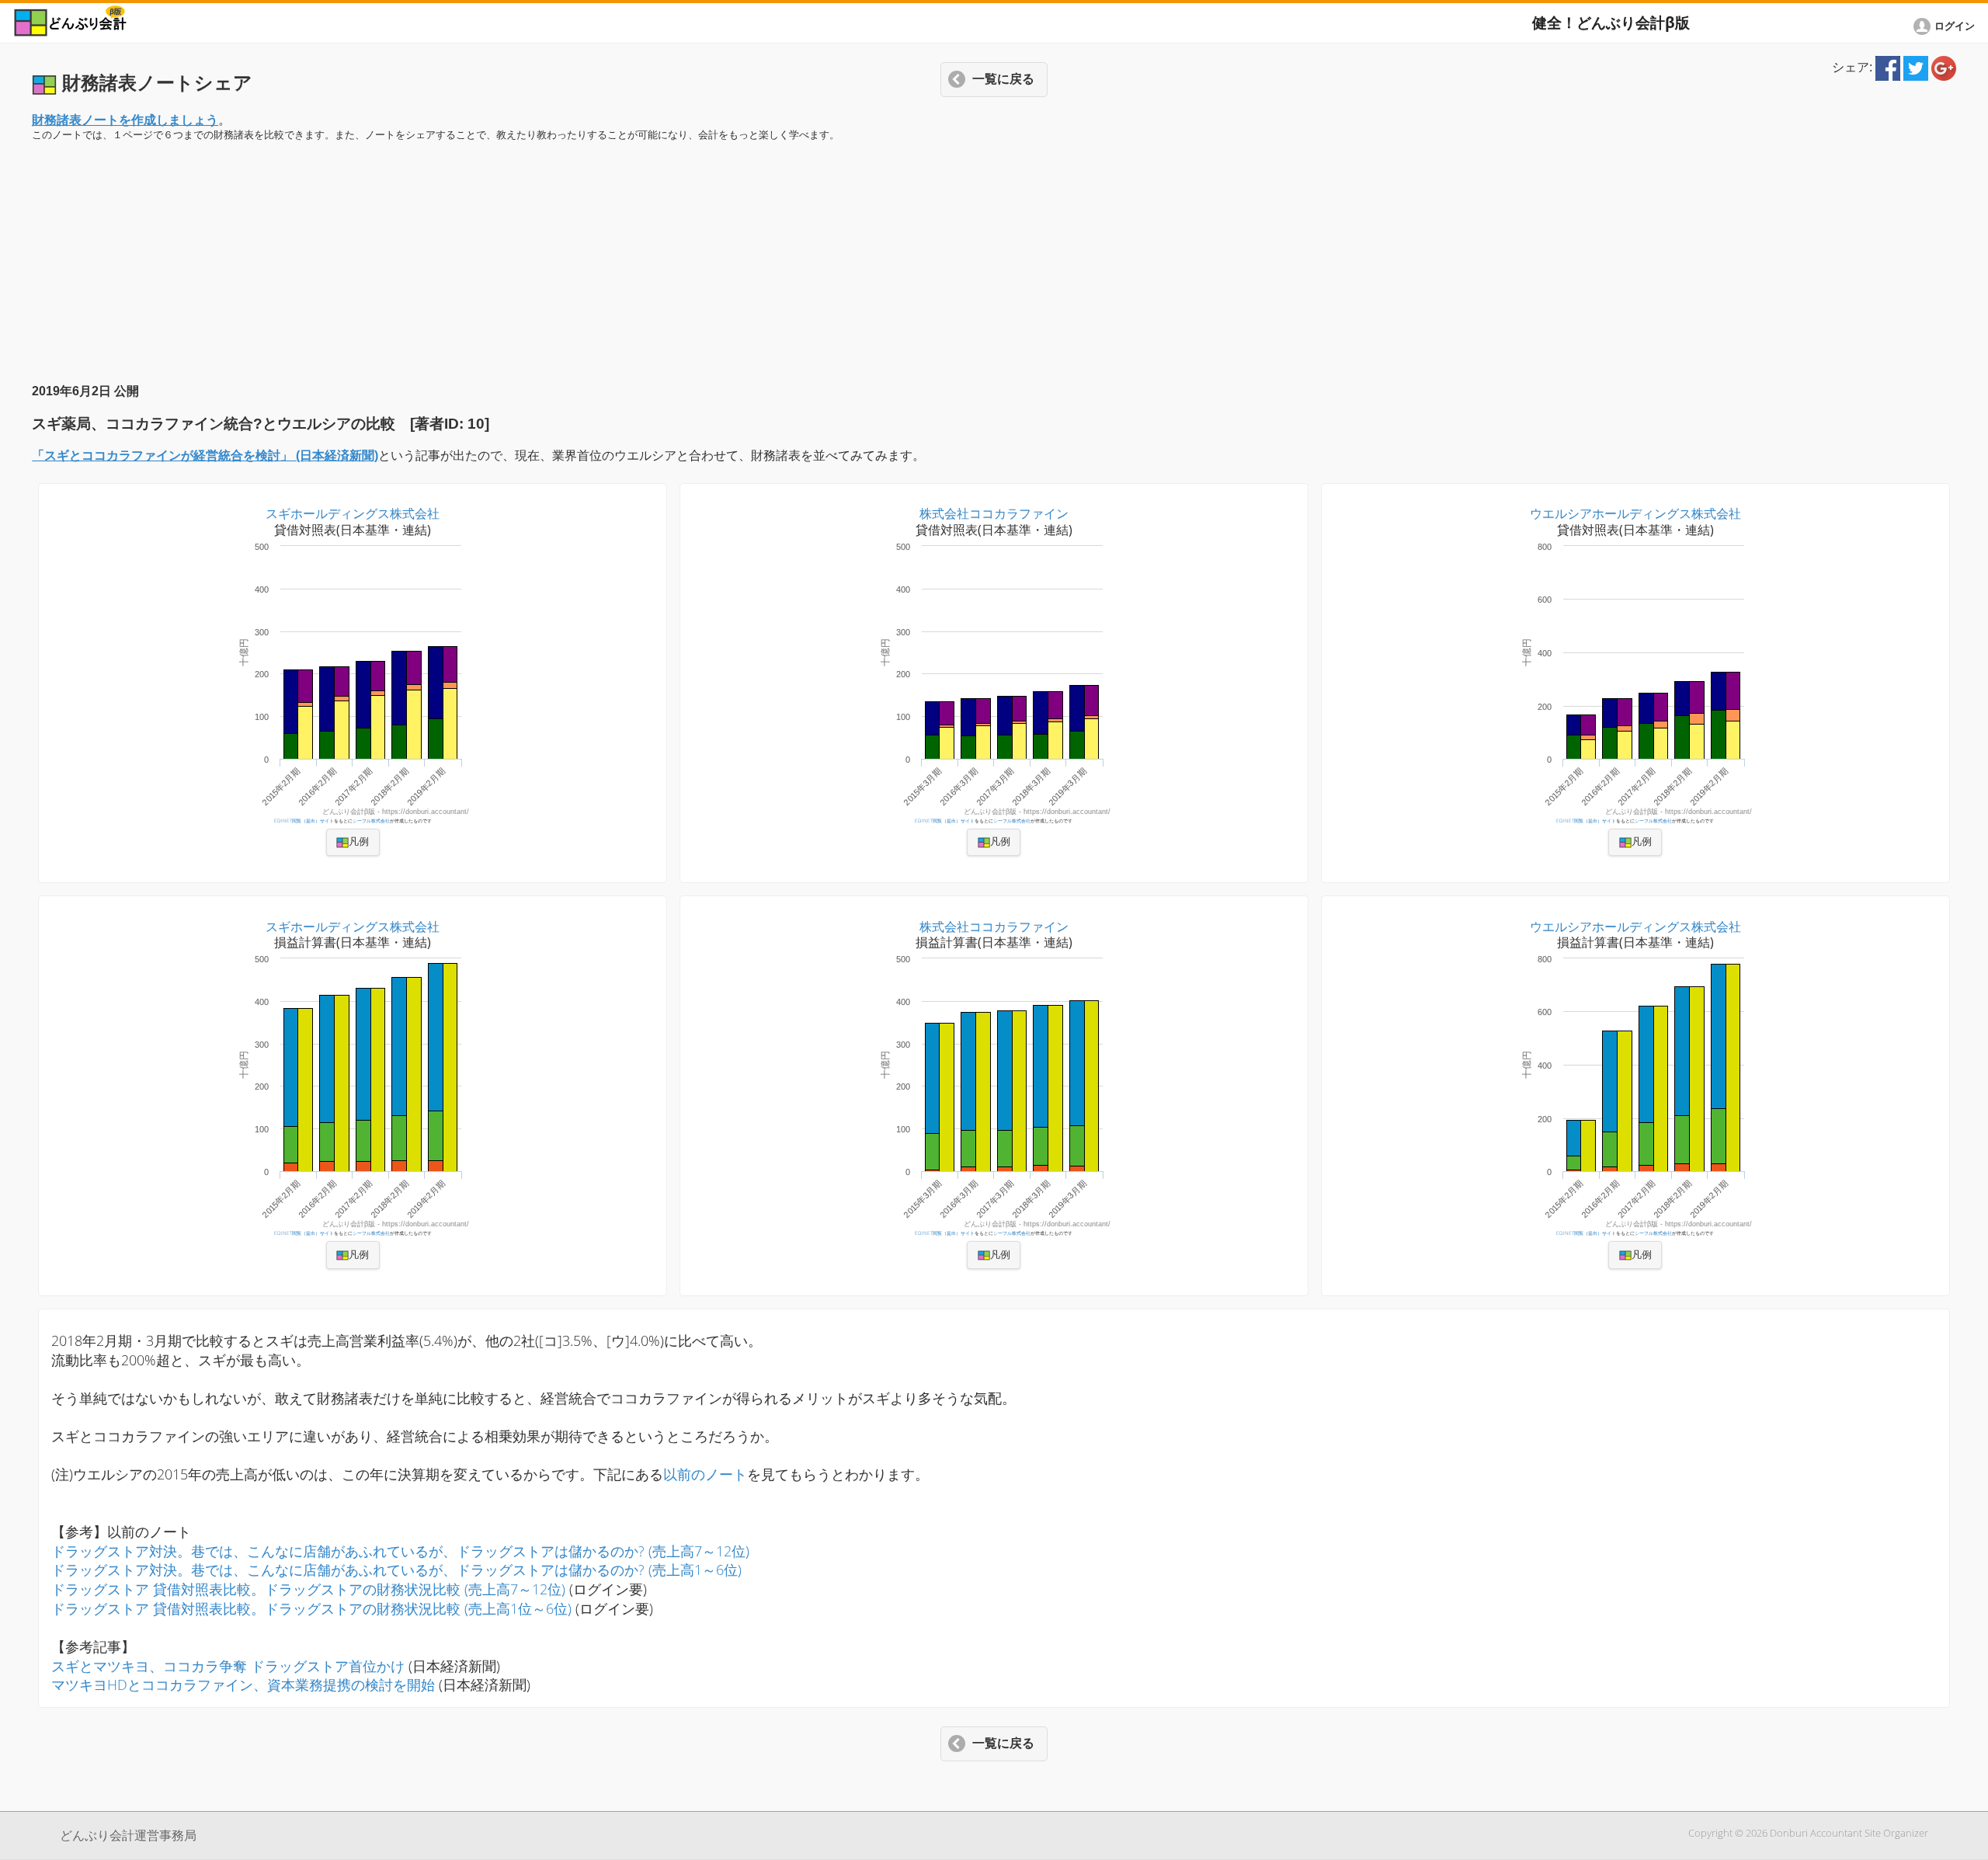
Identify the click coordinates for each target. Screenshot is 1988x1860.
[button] (14, 20)
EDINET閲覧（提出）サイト (304, 820)
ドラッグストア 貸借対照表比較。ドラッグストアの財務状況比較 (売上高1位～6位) (311, 1608)
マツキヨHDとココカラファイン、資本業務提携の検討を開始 (245, 1684)
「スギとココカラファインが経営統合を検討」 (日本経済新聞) (205, 455)
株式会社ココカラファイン (994, 513)
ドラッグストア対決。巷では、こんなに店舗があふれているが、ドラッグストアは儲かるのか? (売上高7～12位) (400, 1551)
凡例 (359, 842)
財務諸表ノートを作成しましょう (125, 120)
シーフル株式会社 (371, 820)
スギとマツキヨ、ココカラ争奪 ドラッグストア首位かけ (228, 1666)
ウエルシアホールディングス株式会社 (1635, 513)
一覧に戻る (1003, 79)
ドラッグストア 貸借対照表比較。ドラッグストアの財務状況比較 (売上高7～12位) (308, 1589)
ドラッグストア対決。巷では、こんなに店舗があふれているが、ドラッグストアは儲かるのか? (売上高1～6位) (396, 1570)
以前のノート (705, 1474)
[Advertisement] (994, 262)
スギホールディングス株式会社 (353, 513)
